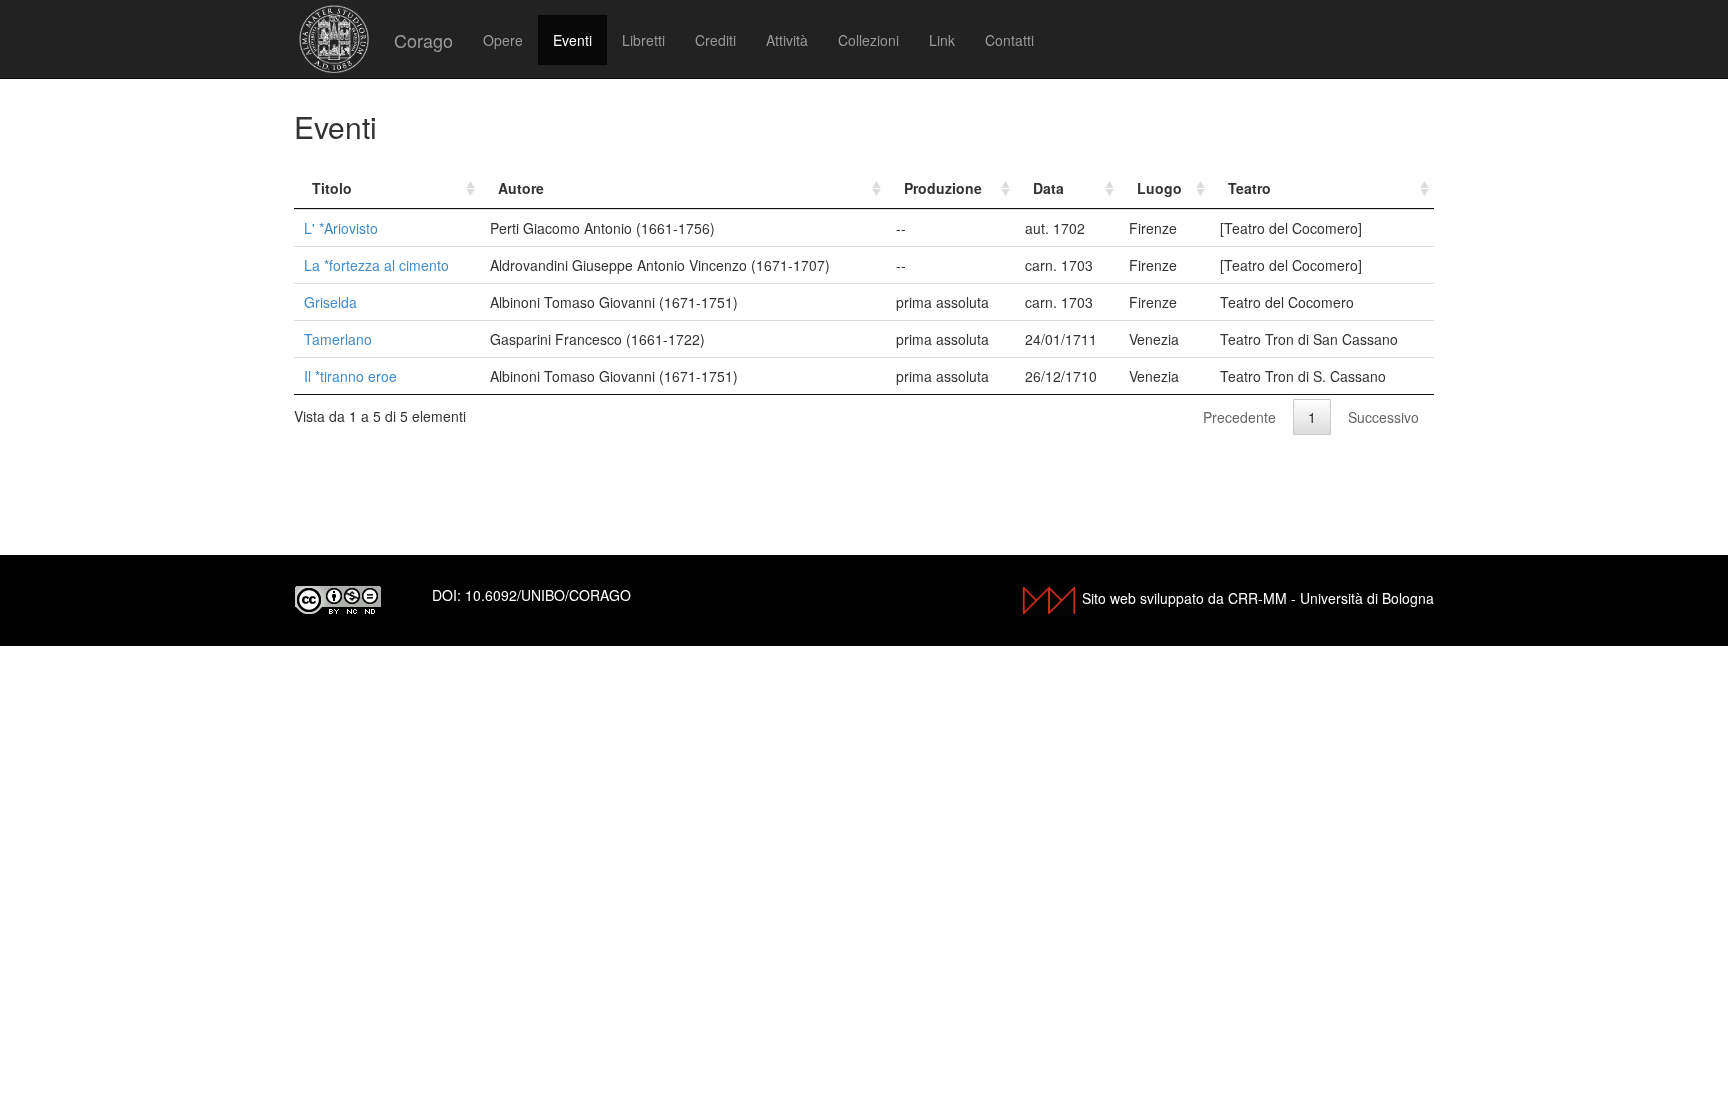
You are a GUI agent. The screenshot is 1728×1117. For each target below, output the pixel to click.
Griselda (330, 302)
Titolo (332, 188)
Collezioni (868, 40)
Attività (787, 40)
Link (942, 40)
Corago (423, 40)
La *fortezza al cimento (376, 265)
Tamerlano (338, 339)
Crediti (715, 40)
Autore (521, 188)
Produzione (943, 188)
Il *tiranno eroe (350, 376)
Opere (503, 40)
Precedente (1239, 417)
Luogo (1159, 188)
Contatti (1009, 40)
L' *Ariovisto (341, 228)
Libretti (643, 40)
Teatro (1249, 188)
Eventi (572, 40)
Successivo (1383, 417)
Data (1048, 188)
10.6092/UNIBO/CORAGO (548, 595)
